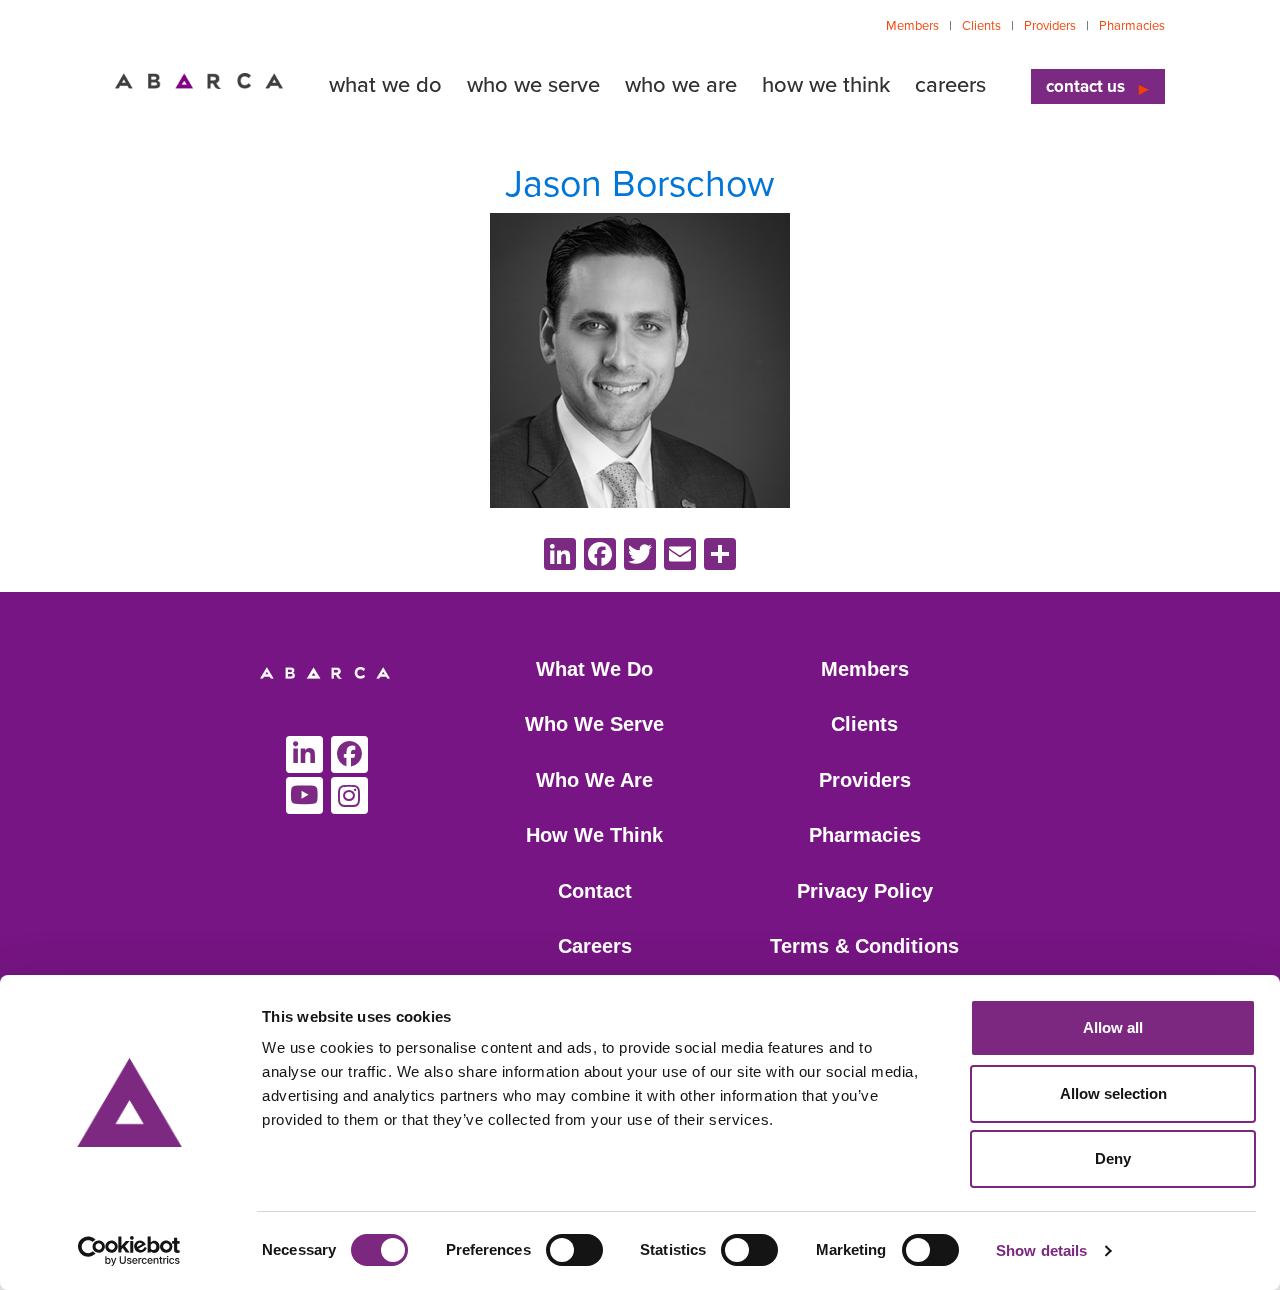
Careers (595, 946)
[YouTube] (304, 795)
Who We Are (594, 780)
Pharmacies (1132, 26)
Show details (1041, 1250)
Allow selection (1113, 1093)
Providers (1050, 26)
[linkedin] (304, 754)
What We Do (594, 669)
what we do (385, 85)
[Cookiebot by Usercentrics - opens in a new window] (129, 1251)
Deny (1113, 1158)
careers (950, 85)
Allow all (1113, 1027)
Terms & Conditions (864, 946)
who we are (681, 85)
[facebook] (349, 754)
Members (912, 26)
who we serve (533, 85)
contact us (1085, 86)
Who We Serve (594, 724)
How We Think (594, 835)
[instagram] (349, 795)
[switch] (574, 1250)
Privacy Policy (865, 891)
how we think (826, 85)
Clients (981, 26)
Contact (595, 891)
